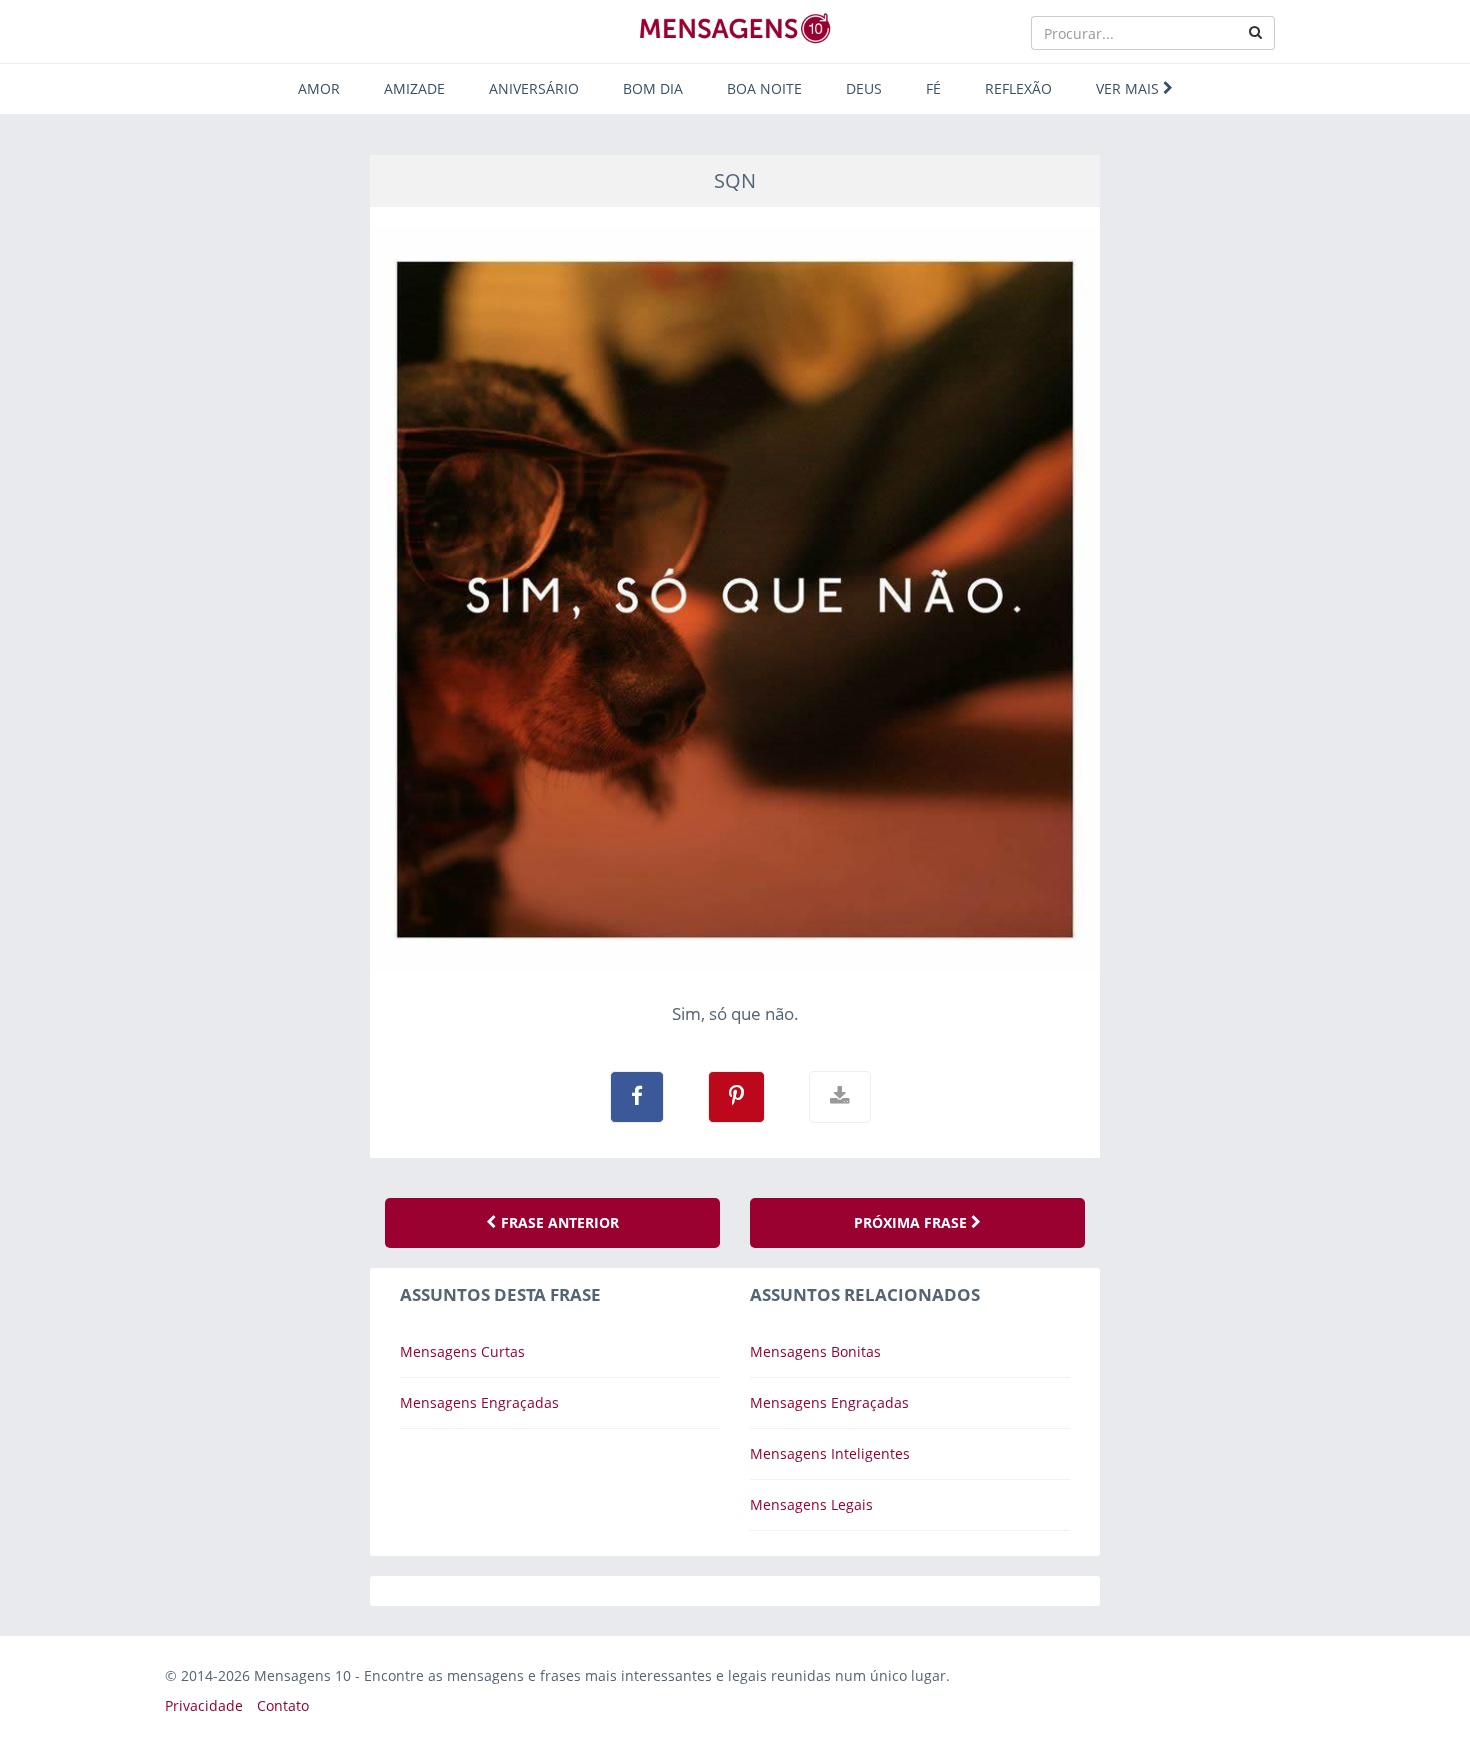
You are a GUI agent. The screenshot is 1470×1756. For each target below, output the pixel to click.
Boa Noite (764, 88)
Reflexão (1018, 88)
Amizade (414, 88)
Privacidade (204, 1705)
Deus (864, 88)
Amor (319, 88)
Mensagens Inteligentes (830, 1453)
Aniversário (534, 88)
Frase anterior (558, 1222)
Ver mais (1129, 88)
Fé (933, 88)
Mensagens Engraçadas (479, 1402)
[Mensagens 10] (735, 28)
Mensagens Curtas (462, 1351)
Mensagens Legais (811, 1504)
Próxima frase (912, 1222)
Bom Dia (653, 88)
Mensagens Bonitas (815, 1351)
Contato (283, 1705)
